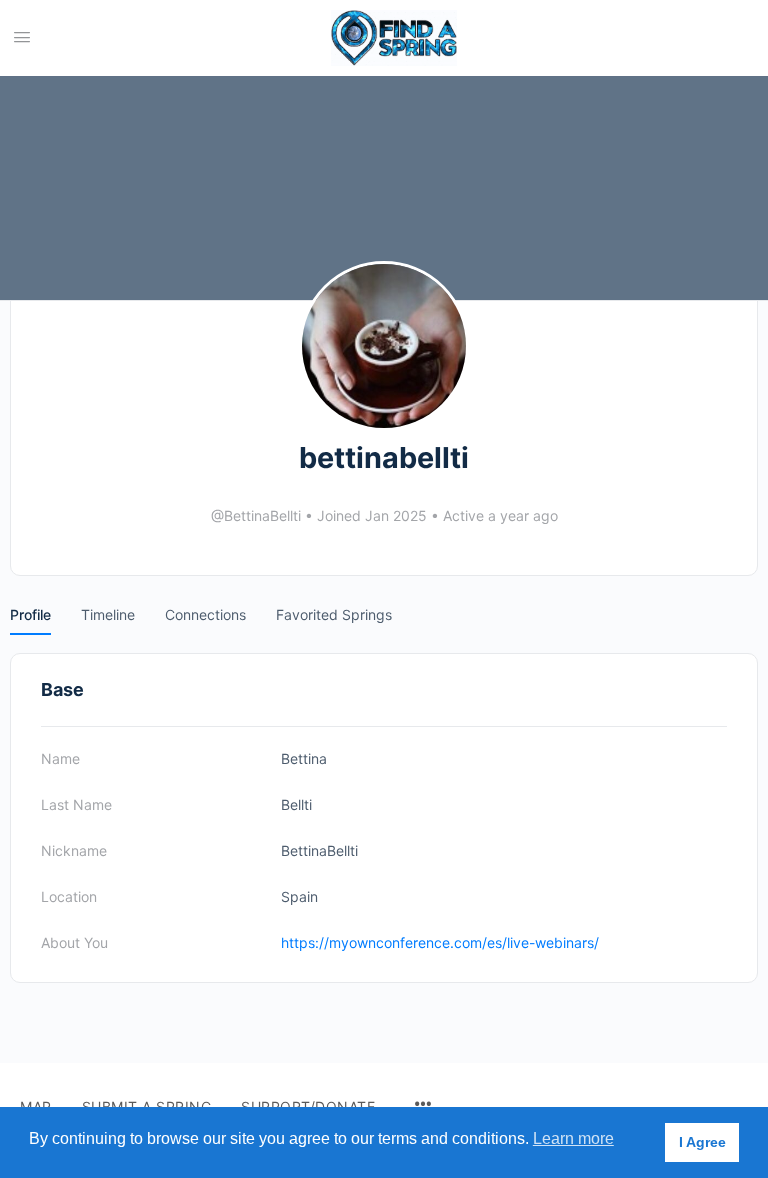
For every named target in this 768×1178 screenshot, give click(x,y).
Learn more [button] (573, 1138)
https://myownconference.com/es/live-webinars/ (440, 942)
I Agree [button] (702, 1142)
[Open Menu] (22, 36)
